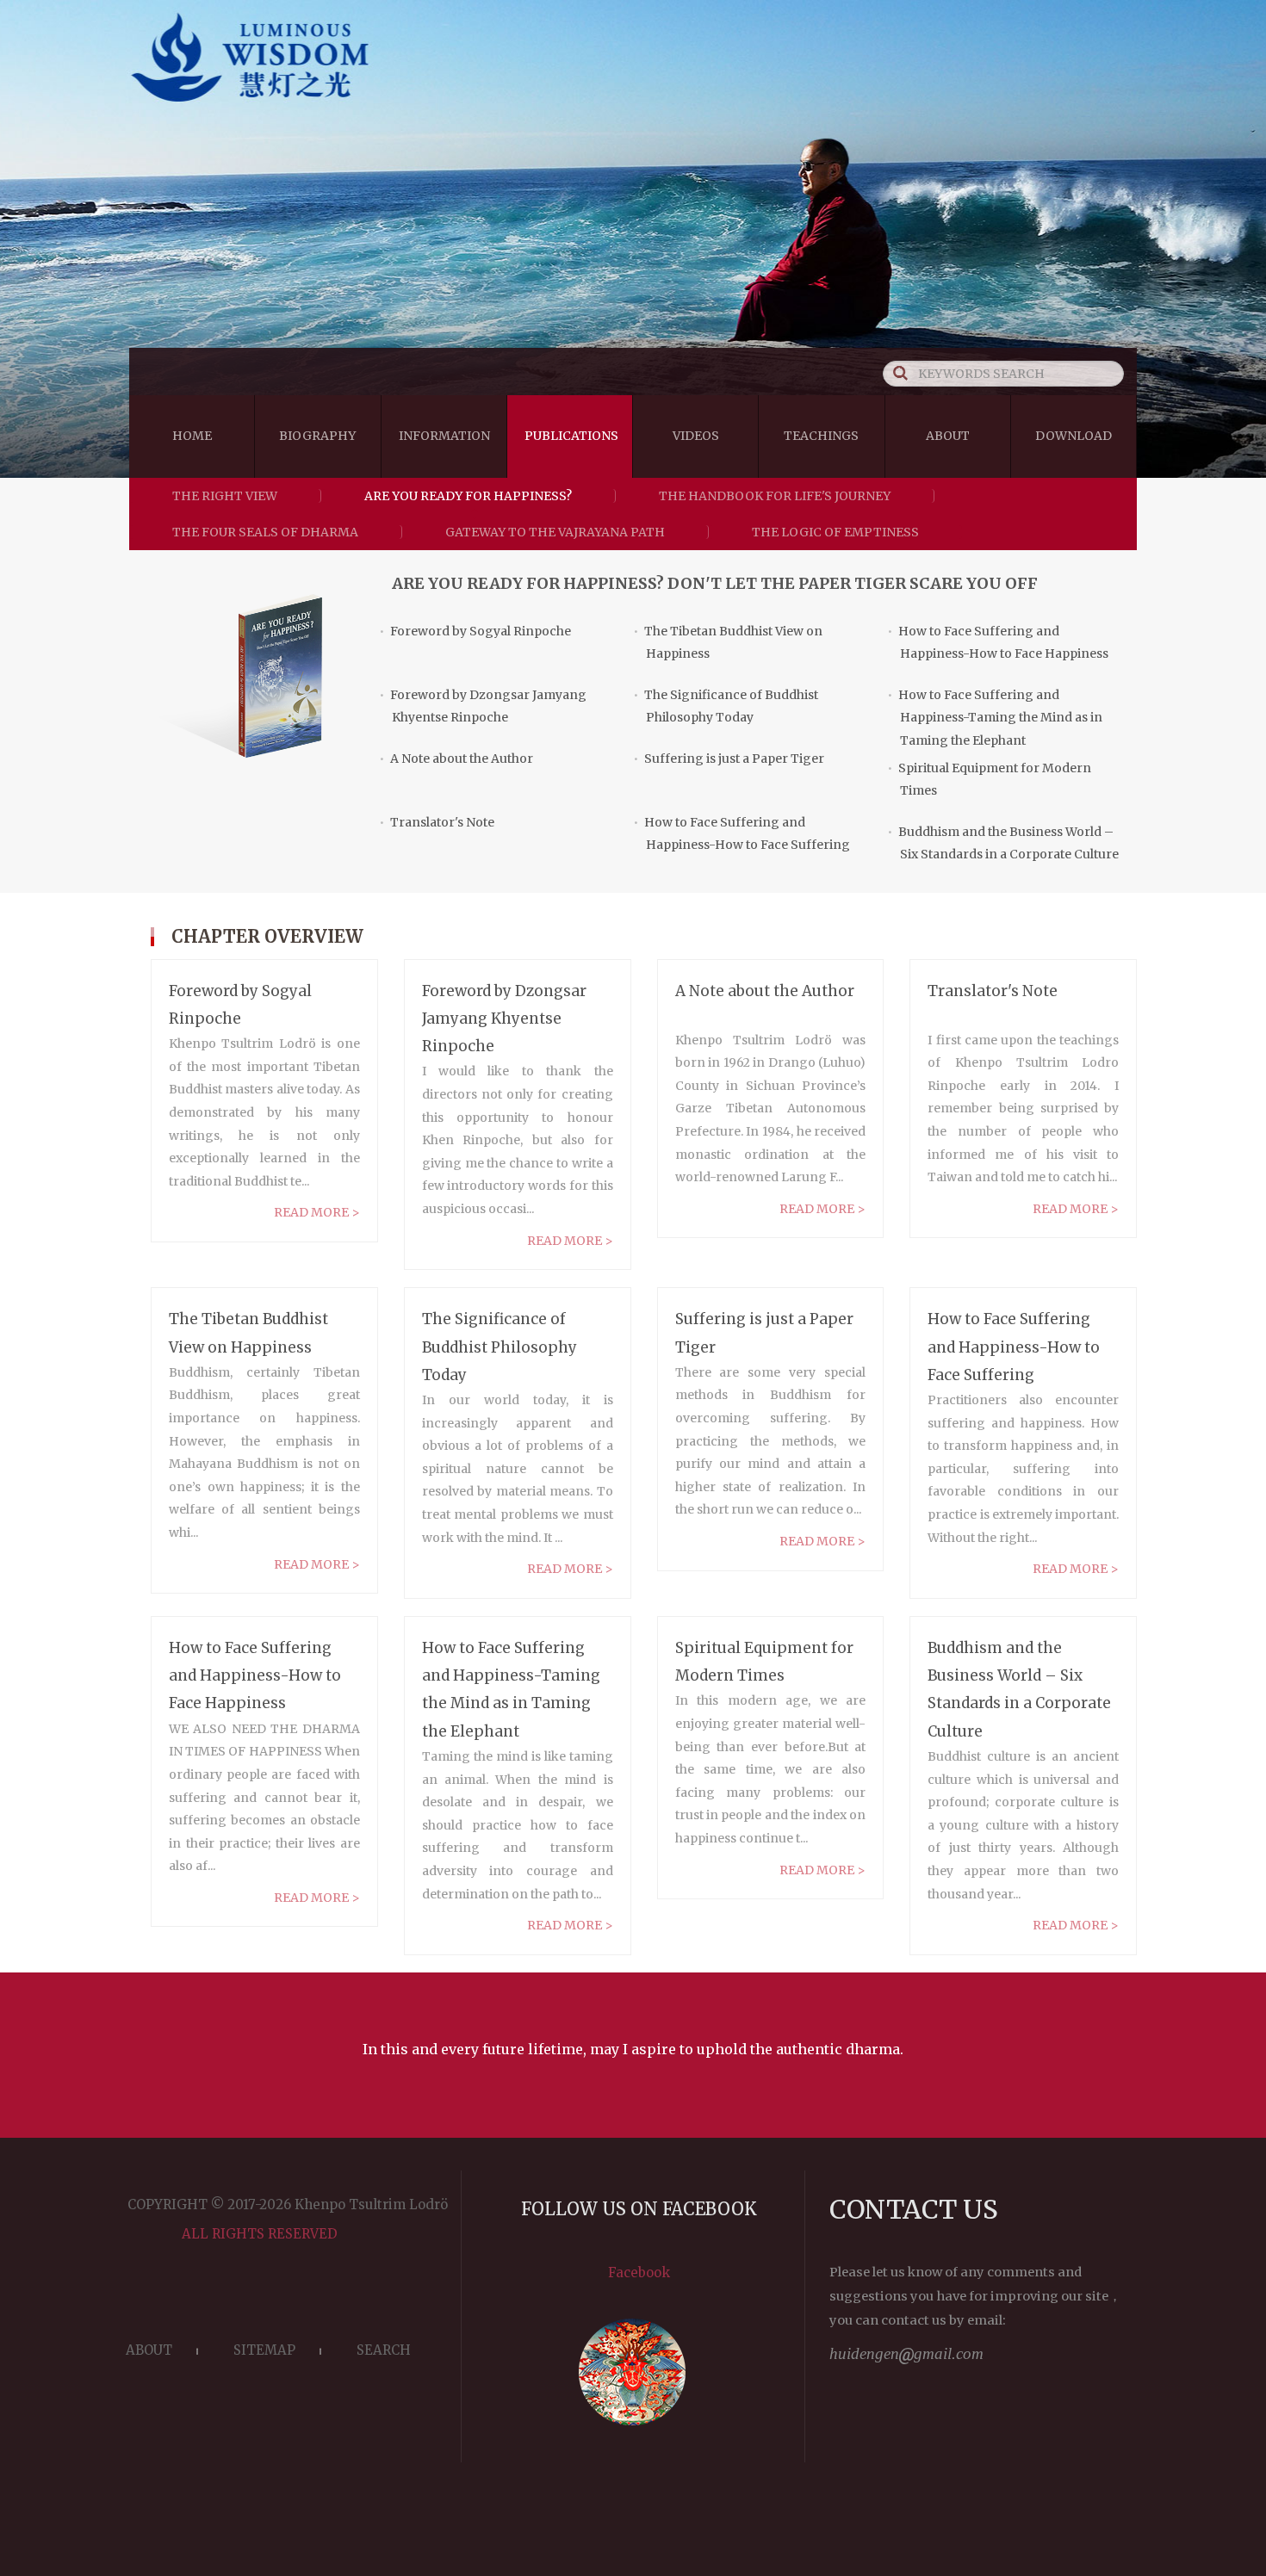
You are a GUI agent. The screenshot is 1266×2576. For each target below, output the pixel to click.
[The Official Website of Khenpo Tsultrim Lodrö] (633, 105)
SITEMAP (264, 2350)
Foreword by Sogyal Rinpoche (475, 631)
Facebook (639, 2273)
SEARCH (384, 2350)
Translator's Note (437, 822)
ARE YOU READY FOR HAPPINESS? (468, 496)
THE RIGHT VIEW (225, 496)
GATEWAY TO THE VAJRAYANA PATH (555, 532)
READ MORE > (317, 1212)
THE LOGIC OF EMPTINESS (835, 532)
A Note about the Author (456, 759)
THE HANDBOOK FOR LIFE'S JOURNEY (775, 496)
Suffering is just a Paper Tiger (729, 759)
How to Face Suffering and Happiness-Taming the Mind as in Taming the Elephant (995, 718)
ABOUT (149, 2350)
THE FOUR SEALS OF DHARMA (265, 532)
